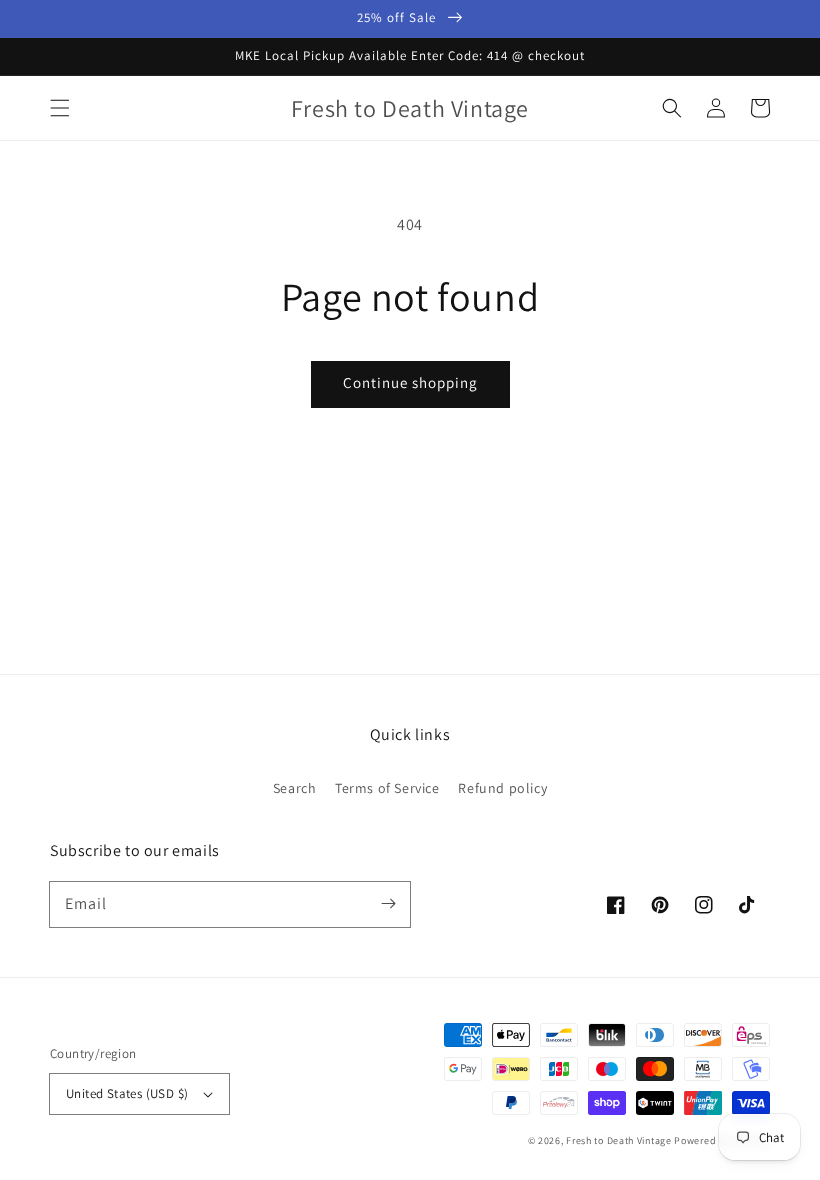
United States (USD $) (127, 1093)
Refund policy (502, 788)
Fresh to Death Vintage (620, 1140)
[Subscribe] (388, 904)
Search (295, 788)
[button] (60, 108)
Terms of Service (387, 788)
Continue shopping (410, 382)
